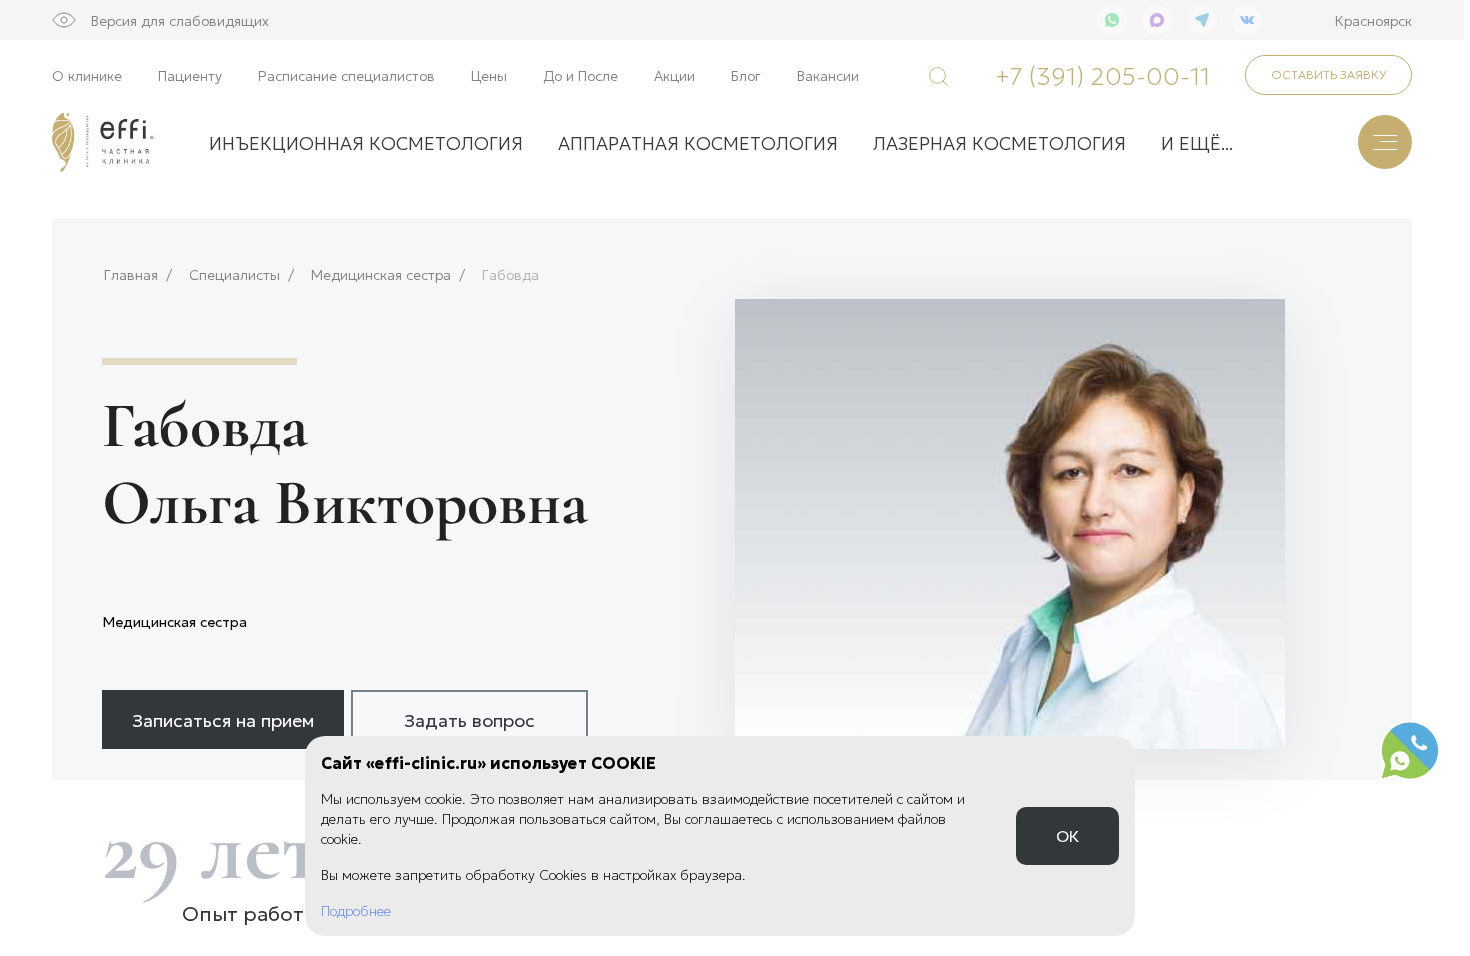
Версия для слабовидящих (180, 20)
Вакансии (828, 75)
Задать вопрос (469, 719)
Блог (746, 75)
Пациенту (190, 75)
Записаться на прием (223, 719)
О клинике (87, 75)
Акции (674, 75)
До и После (580, 75)
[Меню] (1385, 142)
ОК (1067, 835)
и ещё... (1197, 142)
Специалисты (234, 274)
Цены (489, 75)
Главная (131, 274)
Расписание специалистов (346, 75)
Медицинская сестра (381, 274)
